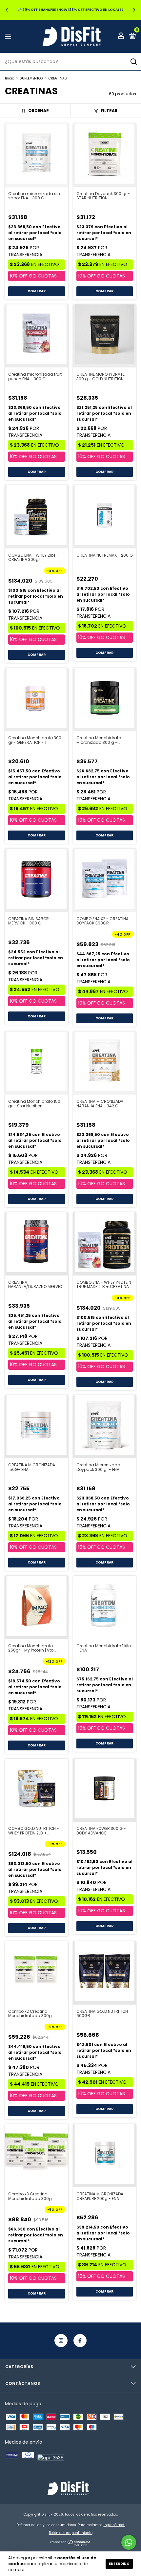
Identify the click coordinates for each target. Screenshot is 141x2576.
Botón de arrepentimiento (71, 2533)
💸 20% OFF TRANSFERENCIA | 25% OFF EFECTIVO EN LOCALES (71, 10)
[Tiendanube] (71, 2544)
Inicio (10, 78)
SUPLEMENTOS (31, 78)
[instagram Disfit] (61, 2341)
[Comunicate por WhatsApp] (129, 2542)
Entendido (119, 2564)
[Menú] (9, 36)
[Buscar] (133, 62)
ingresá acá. (114, 2525)
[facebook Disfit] (80, 2341)
